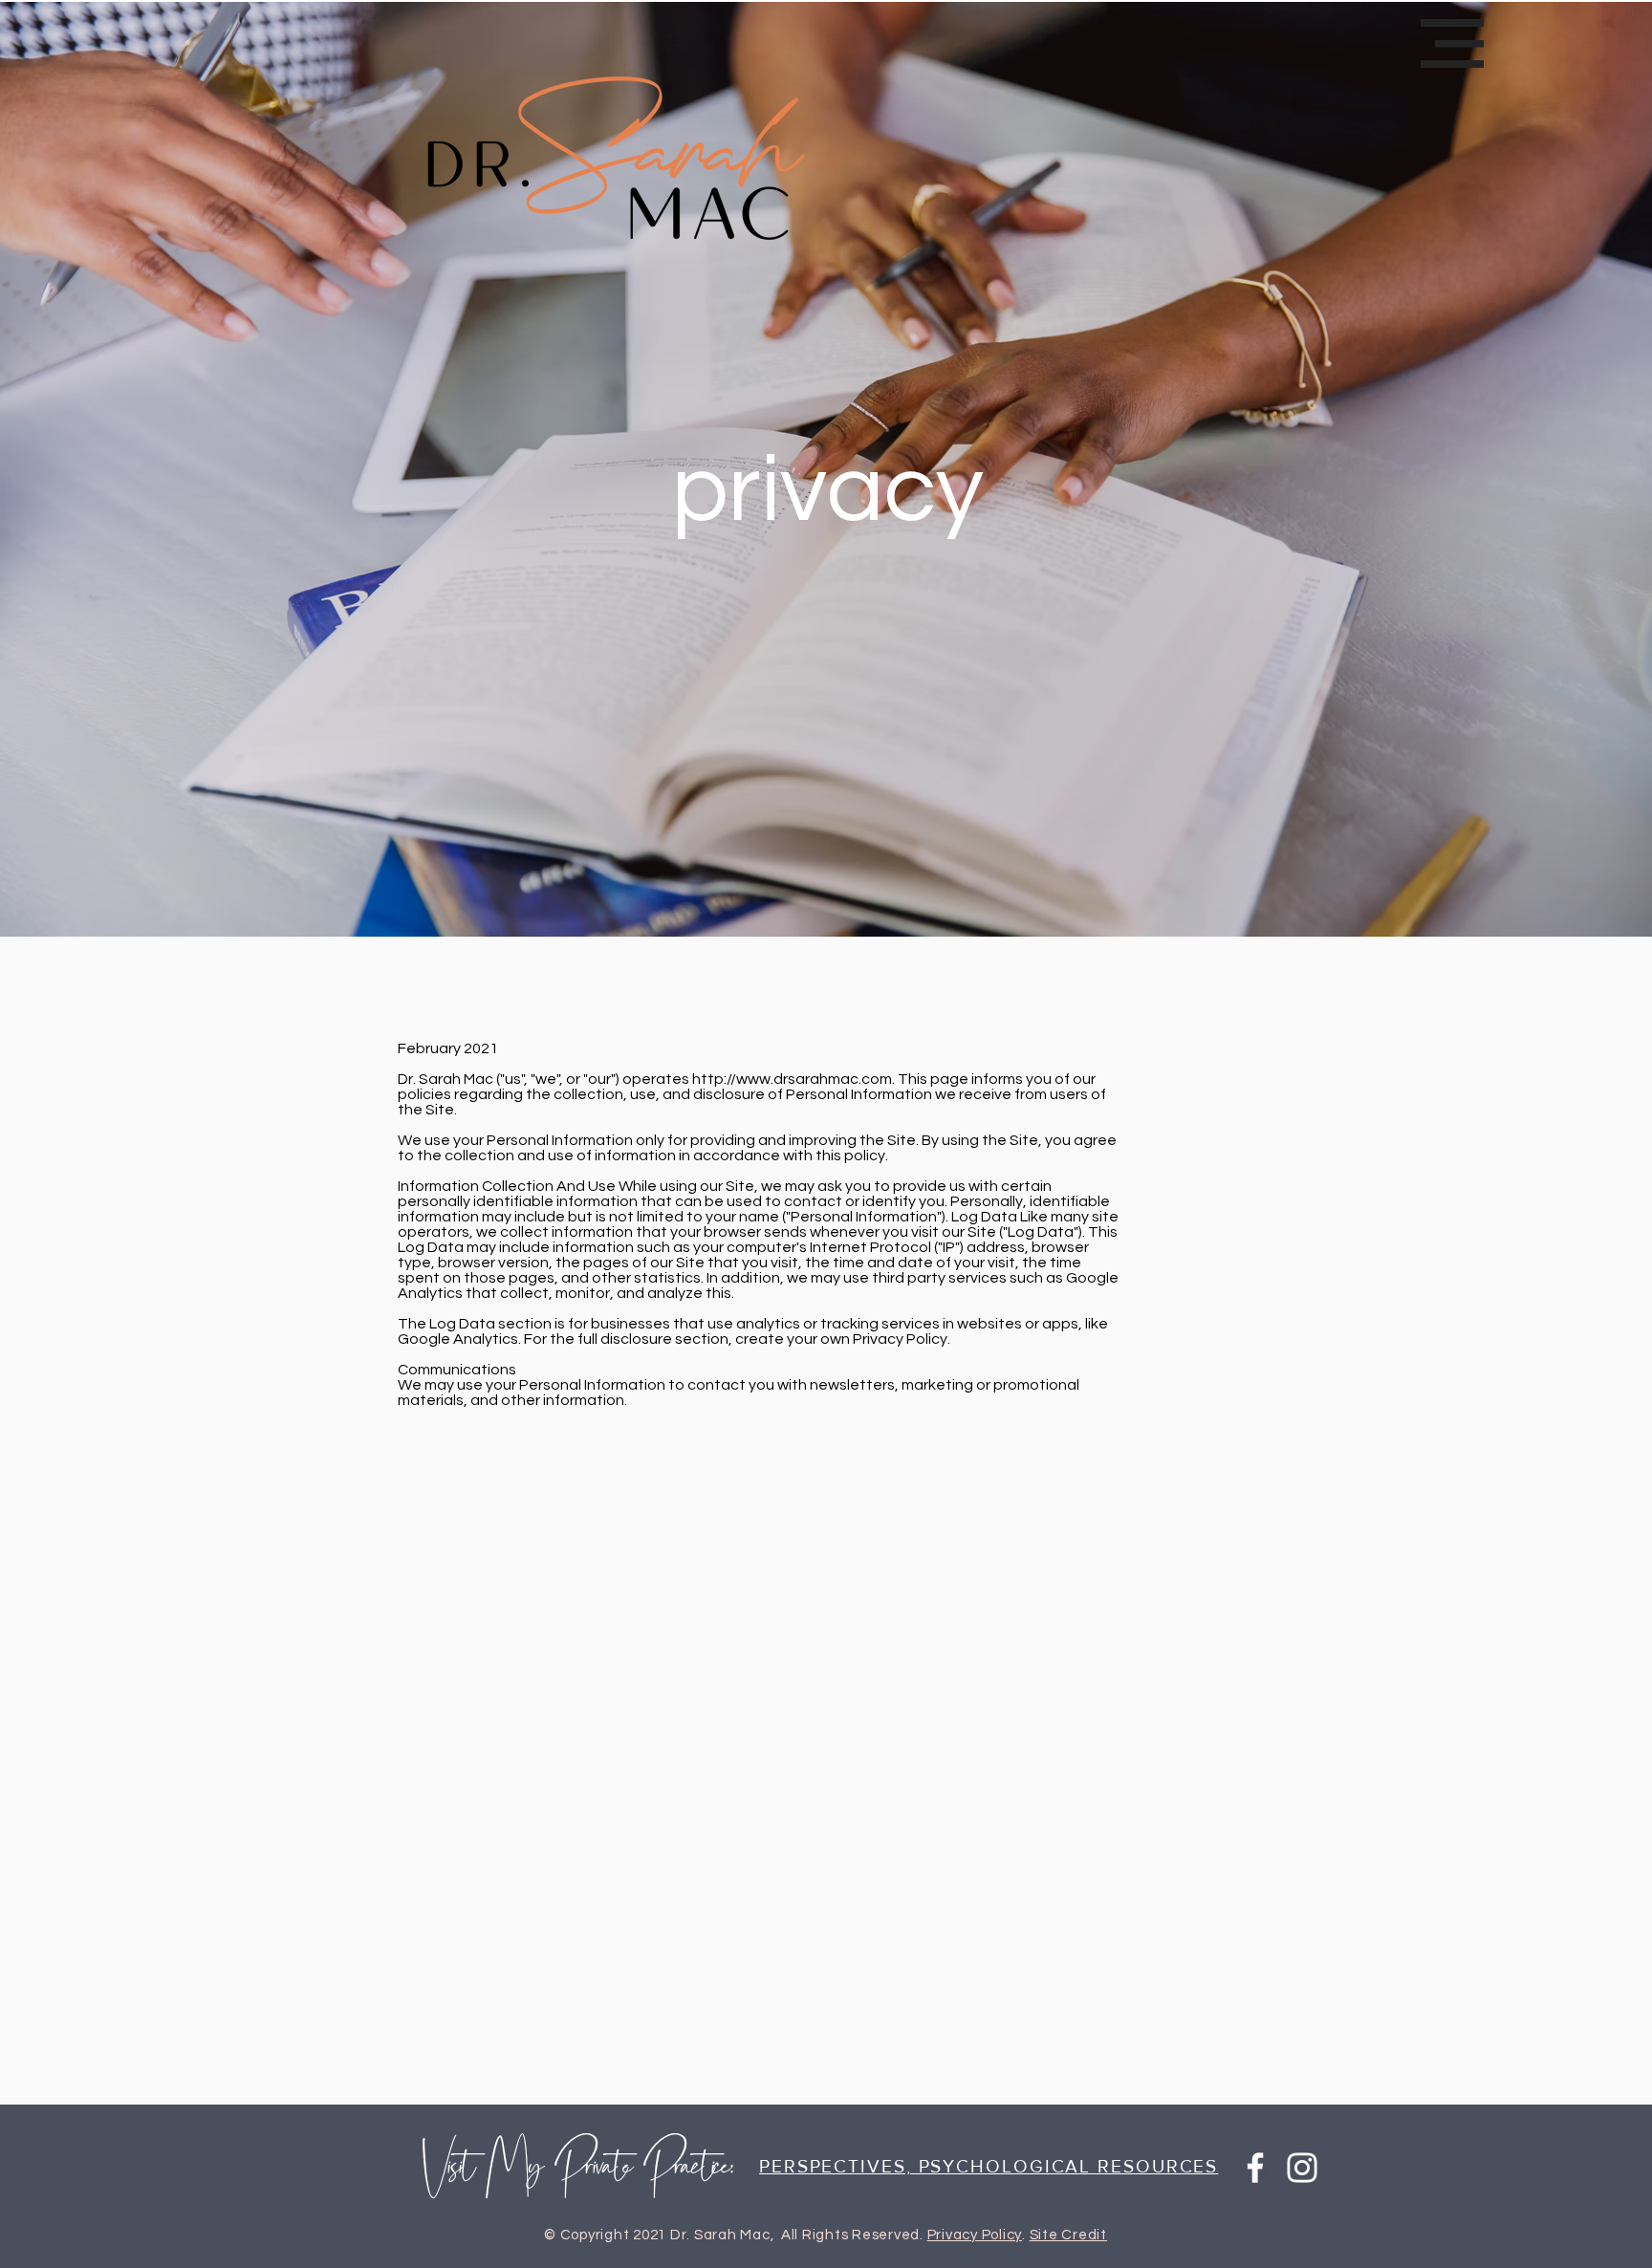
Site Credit (1068, 2235)
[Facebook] (1255, 2168)
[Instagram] (1302, 2168)
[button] (1452, 43)
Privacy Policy (975, 2235)
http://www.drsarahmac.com (792, 1079)
